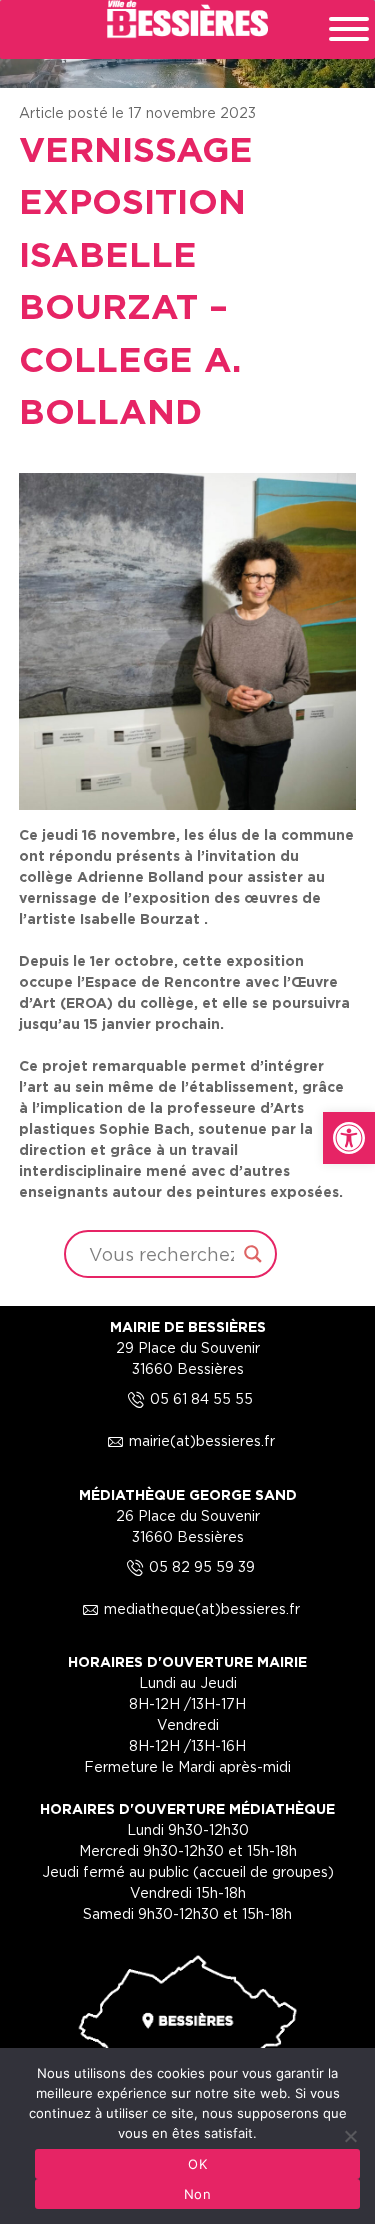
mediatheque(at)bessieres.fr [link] (188, 1608)
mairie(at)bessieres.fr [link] (188, 1440)
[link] (349, 1138)
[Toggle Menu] (349, 29)
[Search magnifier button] (253, 1254)
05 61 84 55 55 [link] (187, 1398)
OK (197, 2164)
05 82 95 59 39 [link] (188, 1566)
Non (197, 2194)
